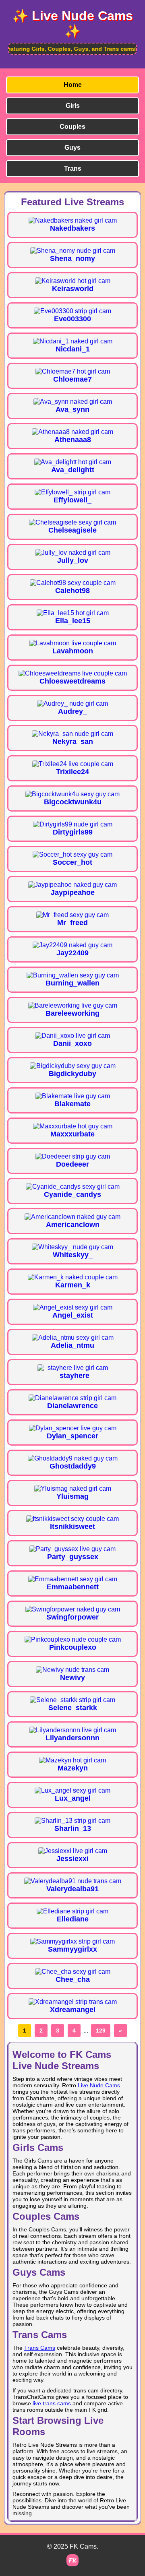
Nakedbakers (72, 228)
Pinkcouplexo (73, 1647)
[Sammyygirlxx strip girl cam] (72, 1941)
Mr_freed (72, 923)
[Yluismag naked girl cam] (73, 1488)
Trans (73, 168)
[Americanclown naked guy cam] (72, 1217)
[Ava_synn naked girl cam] (73, 402)
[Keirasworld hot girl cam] (73, 281)
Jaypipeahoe (73, 892)
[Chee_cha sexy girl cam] (73, 1972)
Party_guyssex (73, 1557)
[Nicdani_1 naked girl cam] (73, 341)
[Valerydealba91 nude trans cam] (73, 1881)
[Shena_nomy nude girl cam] (73, 251)
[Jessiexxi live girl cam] (73, 1851)
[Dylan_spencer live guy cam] (73, 1428)
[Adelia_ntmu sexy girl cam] (73, 1338)
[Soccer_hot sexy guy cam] (72, 854)
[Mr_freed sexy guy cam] (72, 915)
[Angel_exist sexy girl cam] (73, 1307)
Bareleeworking (72, 1013)
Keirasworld (73, 289)
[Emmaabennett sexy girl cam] (73, 1579)
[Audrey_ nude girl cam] (72, 703)
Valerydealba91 (72, 1889)
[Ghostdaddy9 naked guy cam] (73, 1458)
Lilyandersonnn (72, 1738)
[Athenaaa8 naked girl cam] (72, 432)
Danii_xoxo (72, 1043)
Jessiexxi (72, 1859)
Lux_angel (73, 1798)
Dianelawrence (72, 1406)
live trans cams (52, 2403)
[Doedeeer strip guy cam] (73, 1156)
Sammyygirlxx (72, 1949)
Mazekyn (73, 1768)
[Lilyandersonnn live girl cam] (73, 1730)
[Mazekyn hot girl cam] (72, 1760)
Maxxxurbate (72, 1134)
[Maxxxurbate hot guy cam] (73, 1126)
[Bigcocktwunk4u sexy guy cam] (72, 794)
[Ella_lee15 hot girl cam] (73, 613)
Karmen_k (73, 1285)
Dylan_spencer (72, 1436)
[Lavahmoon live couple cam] (73, 643)
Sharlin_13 (73, 1828)
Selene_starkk (73, 1708)
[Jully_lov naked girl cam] (73, 553)
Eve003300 (72, 319)
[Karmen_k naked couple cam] (73, 1277)
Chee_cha (73, 1979)
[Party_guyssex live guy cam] (72, 1549)
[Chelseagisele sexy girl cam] (72, 522)
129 (101, 2031)
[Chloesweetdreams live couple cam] (73, 673)
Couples (72, 127)
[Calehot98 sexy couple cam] (73, 583)
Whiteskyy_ (73, 1255)
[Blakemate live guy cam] (73, 1096)
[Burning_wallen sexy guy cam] (73, 975)
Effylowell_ (72, 500)
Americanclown (73, 1225)
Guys (72, 148)
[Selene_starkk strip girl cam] (72, 1700)
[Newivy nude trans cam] (72, 1670)
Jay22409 (72, 953)
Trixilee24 (72, 772)
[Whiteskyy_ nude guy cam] (72, 1247)
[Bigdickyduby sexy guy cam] (73, 1066)
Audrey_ (72, 711)
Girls (73, 106)
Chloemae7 (72, 379)
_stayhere (72, 1376)
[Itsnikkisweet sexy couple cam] (72, 1519)
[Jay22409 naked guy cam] (72, 945)
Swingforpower (72, 1617)
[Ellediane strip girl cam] (72, 1911)
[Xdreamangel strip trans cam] (73, 2002)
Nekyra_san (73, 742)
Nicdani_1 (73, 349)
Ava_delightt (73, 470)
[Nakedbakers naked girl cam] (73, 220)
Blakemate (72, 1104)
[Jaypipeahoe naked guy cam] (72, 885)
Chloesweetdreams (72, 681)
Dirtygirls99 (73, 832)
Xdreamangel (73, 2010)
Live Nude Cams (99, 2085)
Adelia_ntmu (72, 1345)
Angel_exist (73, 1315)
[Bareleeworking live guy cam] (73, 1005)
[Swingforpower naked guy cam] (73, 1609)
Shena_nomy (72, 258)
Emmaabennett (73, 1587)
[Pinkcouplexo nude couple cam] (73, 1639)
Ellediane (73, 1919)
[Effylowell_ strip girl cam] (72, 492)
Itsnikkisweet (72, 1527)
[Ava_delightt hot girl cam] (73, 462)
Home (73, 85)
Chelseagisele (72, 530)
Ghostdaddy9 (73, 1466)
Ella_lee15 (73, 621)
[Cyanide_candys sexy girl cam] (73, 1187)
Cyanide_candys (72, 1194)
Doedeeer (72, 1164)
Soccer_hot (72, 862)
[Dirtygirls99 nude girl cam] (73, 824)
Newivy (72, 1677)
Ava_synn (72, 409)
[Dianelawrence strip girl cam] (72, 1398)
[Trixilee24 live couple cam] (73, 764)
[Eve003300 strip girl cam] (72, 311)
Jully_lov (73, 560)
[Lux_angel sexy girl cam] (72, 1790)
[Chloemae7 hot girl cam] (73, 371)
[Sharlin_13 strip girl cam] (72, 1821)
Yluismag (72, 1496)
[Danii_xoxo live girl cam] (72, 1036)
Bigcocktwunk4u (73, 802)
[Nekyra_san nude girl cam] (72, 734)
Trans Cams (40, 2348)
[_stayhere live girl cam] (73, 1368)
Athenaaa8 (73, 440)
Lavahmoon (73, 651)
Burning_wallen (72, 983)
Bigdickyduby (72, 1074)
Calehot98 (72, 591)
